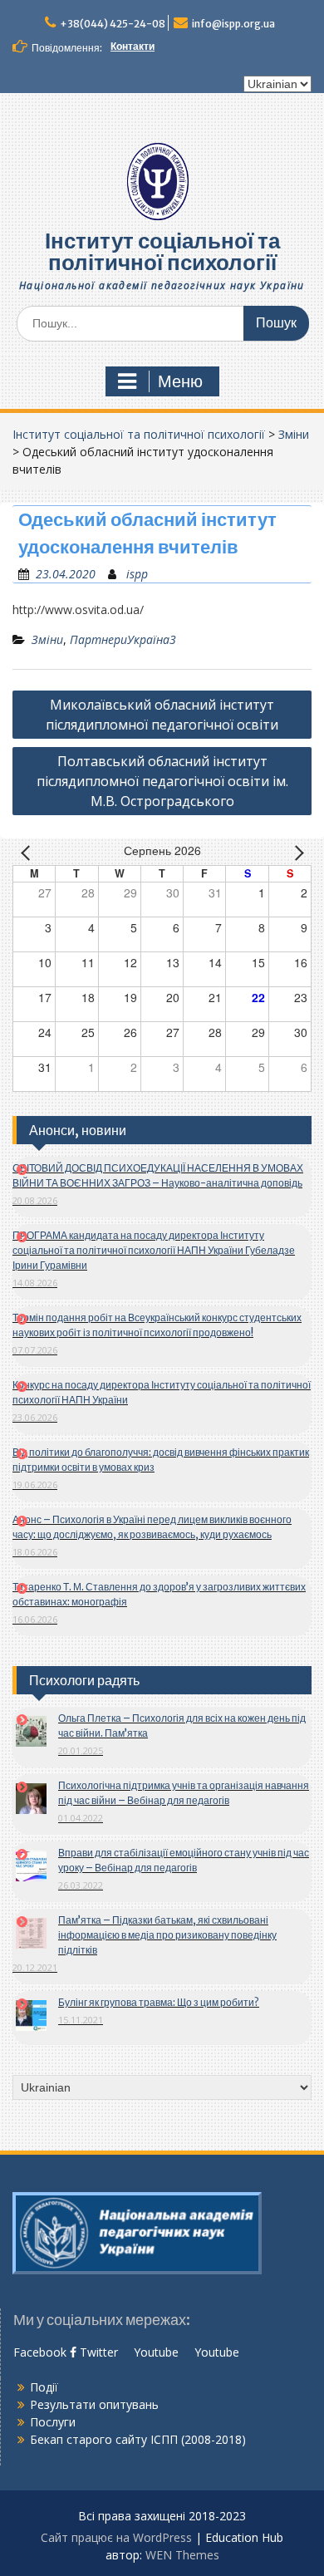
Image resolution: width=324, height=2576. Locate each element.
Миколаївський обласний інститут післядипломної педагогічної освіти (162, 715)
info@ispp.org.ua (233, 24)
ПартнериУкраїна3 (123, 639)
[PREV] (28, 852)
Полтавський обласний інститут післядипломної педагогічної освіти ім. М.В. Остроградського (162, 781)
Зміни (294, 434)
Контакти (133, 46)
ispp (137, 574)
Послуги (53, 2422)
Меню (180, 381)
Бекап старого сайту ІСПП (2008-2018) (138, 2439)
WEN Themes (182, 2555)
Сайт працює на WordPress (116, 2537)
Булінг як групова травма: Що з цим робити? (159, 2002)
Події (44, 2387)
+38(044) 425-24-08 (113, 24)
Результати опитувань (94, 2404)
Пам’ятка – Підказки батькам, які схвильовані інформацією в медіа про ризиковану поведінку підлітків (167, 1935)
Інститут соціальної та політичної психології (162, 251)
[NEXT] (296, 852)
